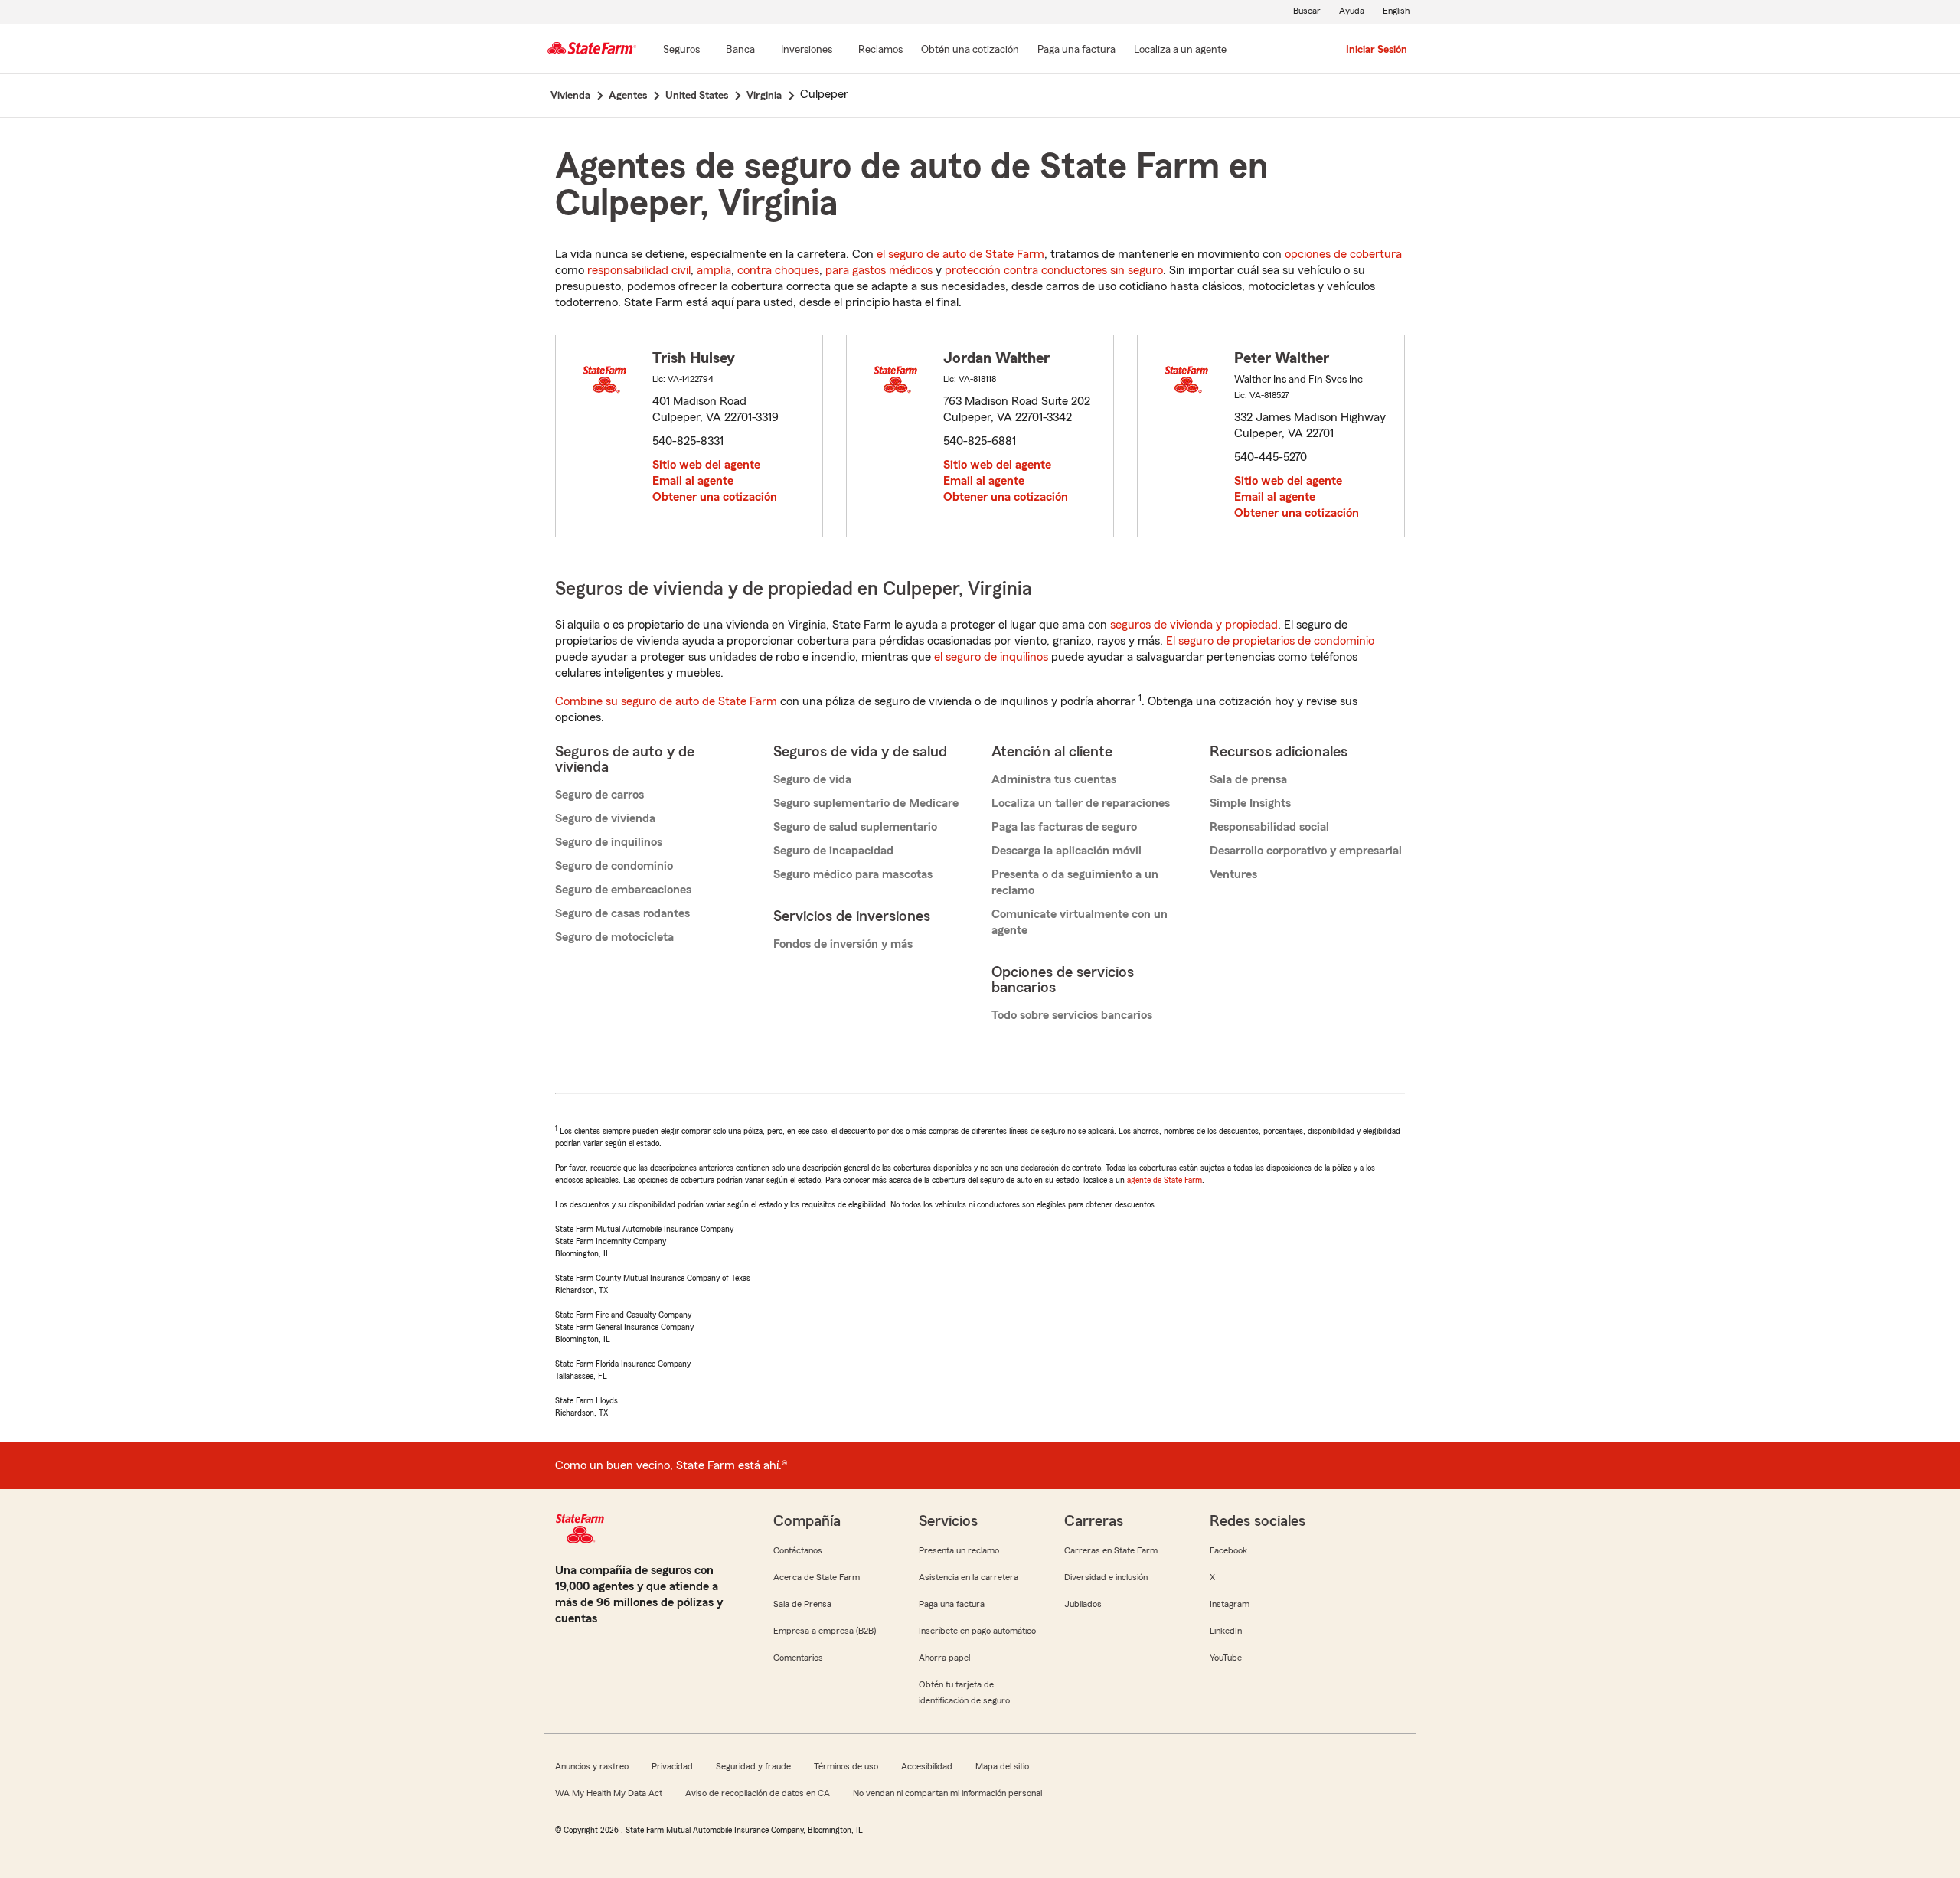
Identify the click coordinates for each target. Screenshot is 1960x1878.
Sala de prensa (1248, 779)
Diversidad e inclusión (1106, 1577)
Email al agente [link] (693, 481)
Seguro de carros (599, 795)
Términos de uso (846, 1766)
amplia (714, 270)
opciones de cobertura (1343, 254)
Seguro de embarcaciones (623, 890)
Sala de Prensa (802, 1604)
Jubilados (1083, 1604)
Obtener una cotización (715, 497)
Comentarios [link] (798, 1658)
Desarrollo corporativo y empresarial (1306, 851)
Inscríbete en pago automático (977, 1631)
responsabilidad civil (639, 270)
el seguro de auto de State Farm (960, 254)
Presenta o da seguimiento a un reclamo (1075, 882)
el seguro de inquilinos (991, 657)
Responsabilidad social (1269, 827)
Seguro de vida (812, 779)
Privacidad (672, 1766)
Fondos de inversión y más (843, 944)
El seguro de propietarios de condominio (1270, 641)
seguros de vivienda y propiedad (1194, 625)
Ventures (1233, 874)
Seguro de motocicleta (614, 937)
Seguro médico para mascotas (853, 874)
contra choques (778, 270)
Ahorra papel (944, 1658)
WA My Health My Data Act (609, 1793)
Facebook (1228, 1550)
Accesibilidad (927, 1766)
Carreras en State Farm (1111, 1550)
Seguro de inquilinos (609, 842)
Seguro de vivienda (605, 818)
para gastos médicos (879, 270)
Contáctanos (798, 1550)
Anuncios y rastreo (592, 1766)
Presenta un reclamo (959, 1550)
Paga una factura (952, 1604)
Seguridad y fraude (753, 1766)
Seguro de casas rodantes (622, 913)
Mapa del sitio (1002, 1766)
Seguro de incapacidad (833, 851)
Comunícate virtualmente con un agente (1080, 922)
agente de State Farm (1165, 1180)
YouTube (1226, 1658)
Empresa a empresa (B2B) (825, 1631)
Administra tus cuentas (1054, 779)
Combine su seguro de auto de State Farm (666, 701)
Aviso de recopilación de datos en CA (758, 1793)
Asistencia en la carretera (969, 1577)
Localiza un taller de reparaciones (1081, 803)
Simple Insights (1250, 803)
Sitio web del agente (706, 465)
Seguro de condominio (614, 866)
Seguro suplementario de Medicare (866, 803)
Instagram (1230, 1604)
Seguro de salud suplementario (855, 827)
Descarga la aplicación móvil (1067, 851)
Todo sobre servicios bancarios (1072, 1015)
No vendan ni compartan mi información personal (947, 1793)
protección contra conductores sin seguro (1054, 270)
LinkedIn (1226, 1631)
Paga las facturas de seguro (1064, 827)
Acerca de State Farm (817, 1577)
